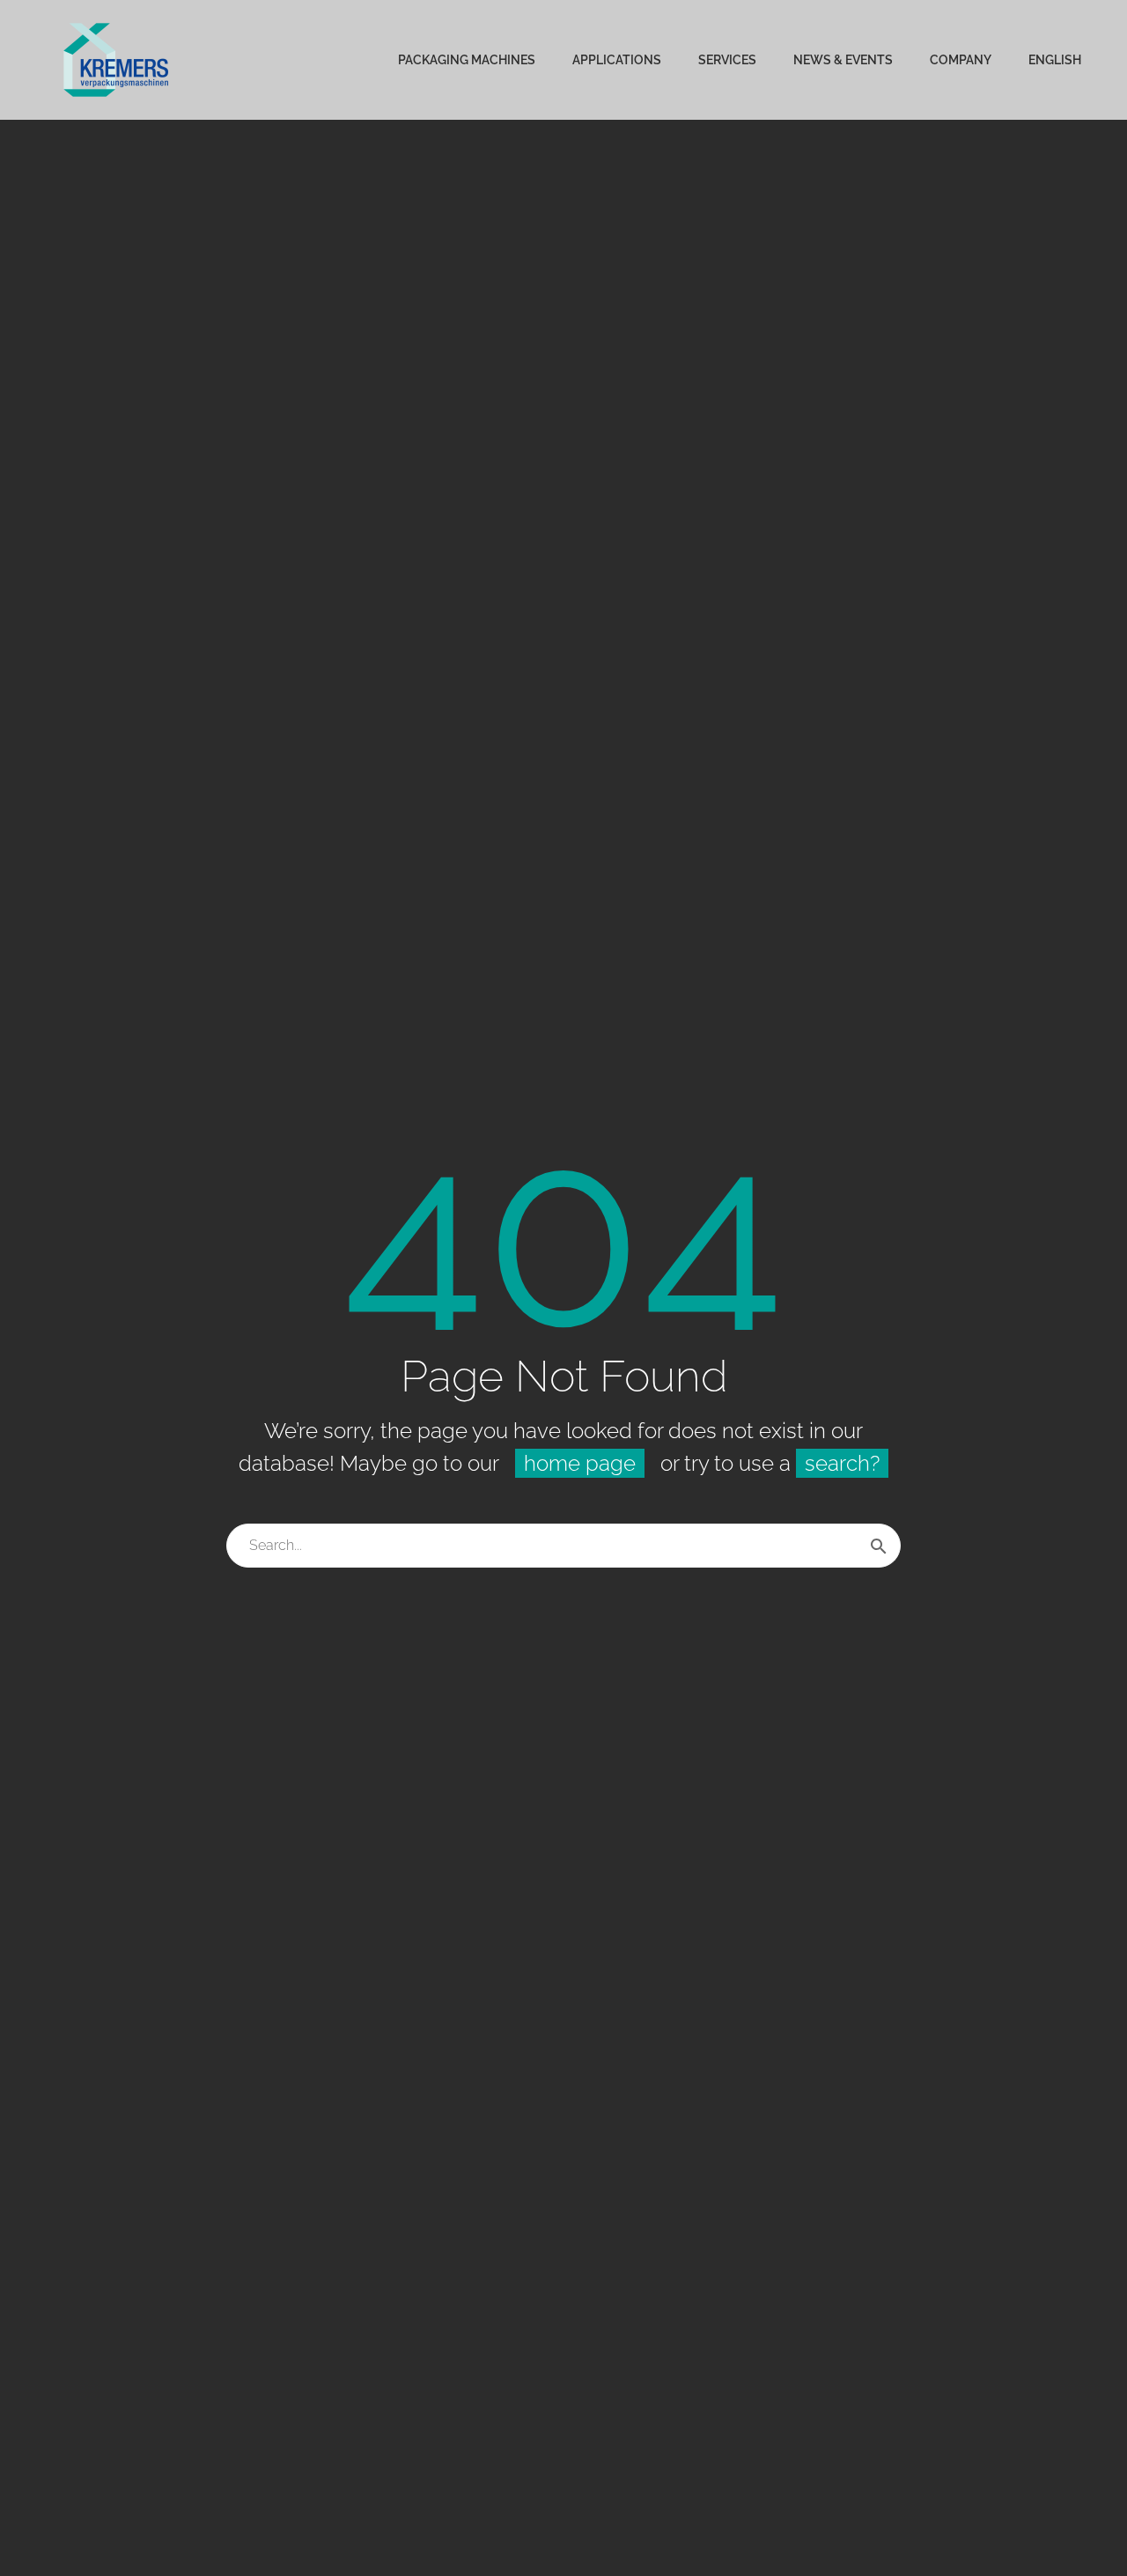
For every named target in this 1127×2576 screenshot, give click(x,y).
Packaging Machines (467, 60)
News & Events (843, 60)
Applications (617, 60)
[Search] (879, 1546)
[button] (39, 2537)
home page (580, 1463)
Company (961, 60)
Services (727, 60)
